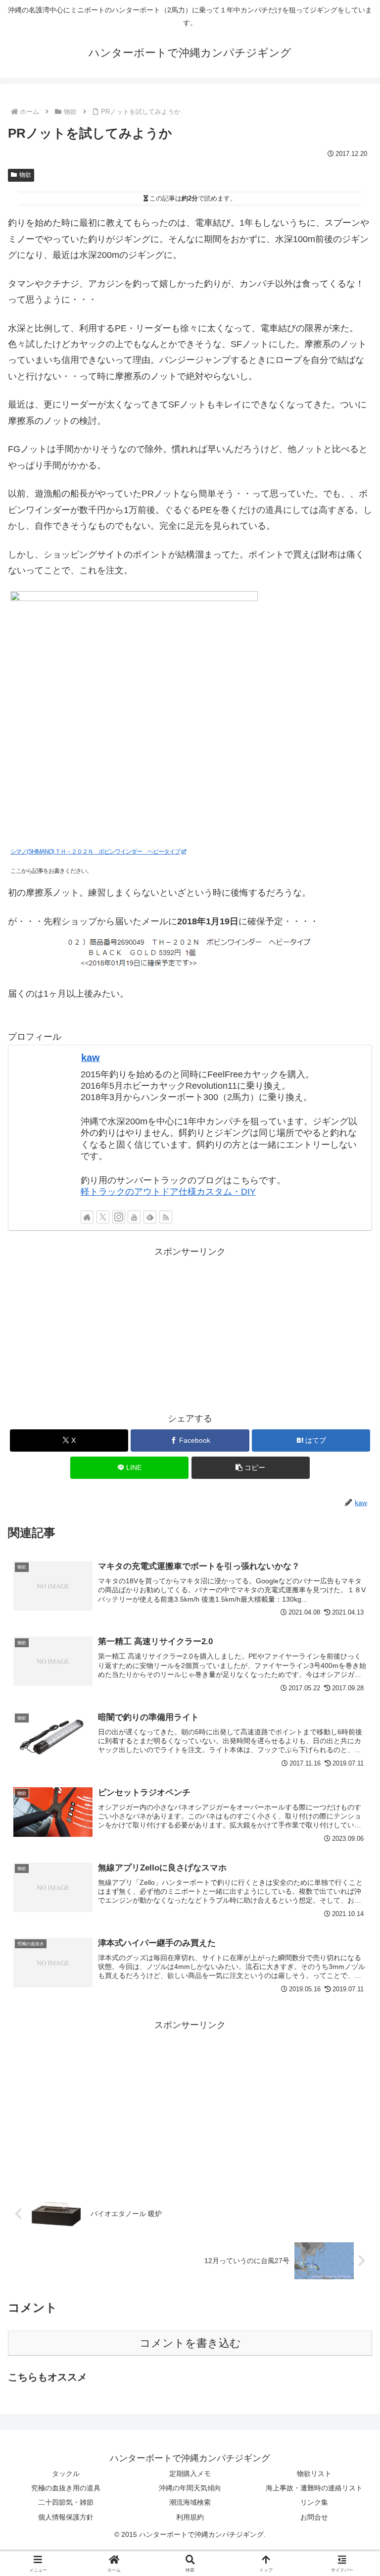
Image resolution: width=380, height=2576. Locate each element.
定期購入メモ (190, 2474)
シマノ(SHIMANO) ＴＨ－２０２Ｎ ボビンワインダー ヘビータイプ (95, 852)
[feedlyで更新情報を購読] (150, 1217)
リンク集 (314, 2502)
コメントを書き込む (190, 2343)
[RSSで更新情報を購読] (166, 1217)
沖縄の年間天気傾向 (190, 2488)
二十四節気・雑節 (66, 2502)
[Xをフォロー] (103, 1217)
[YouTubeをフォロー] (134, 1217)
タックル (66, 2474)
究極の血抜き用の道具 (66, 2488)
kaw (91, 1058)
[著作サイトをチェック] (87, 1217)
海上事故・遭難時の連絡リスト (314, 2488)
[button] (251, 1468)
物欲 (25, 175)
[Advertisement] (190, 1329)
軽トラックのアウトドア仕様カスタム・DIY (168, 1192)
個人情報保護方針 (66, 2517)
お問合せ (314, 2517)
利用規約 (190, 2517)
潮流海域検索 (190, 2502)
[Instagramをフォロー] (119, 1217)
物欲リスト (314, 2474)
